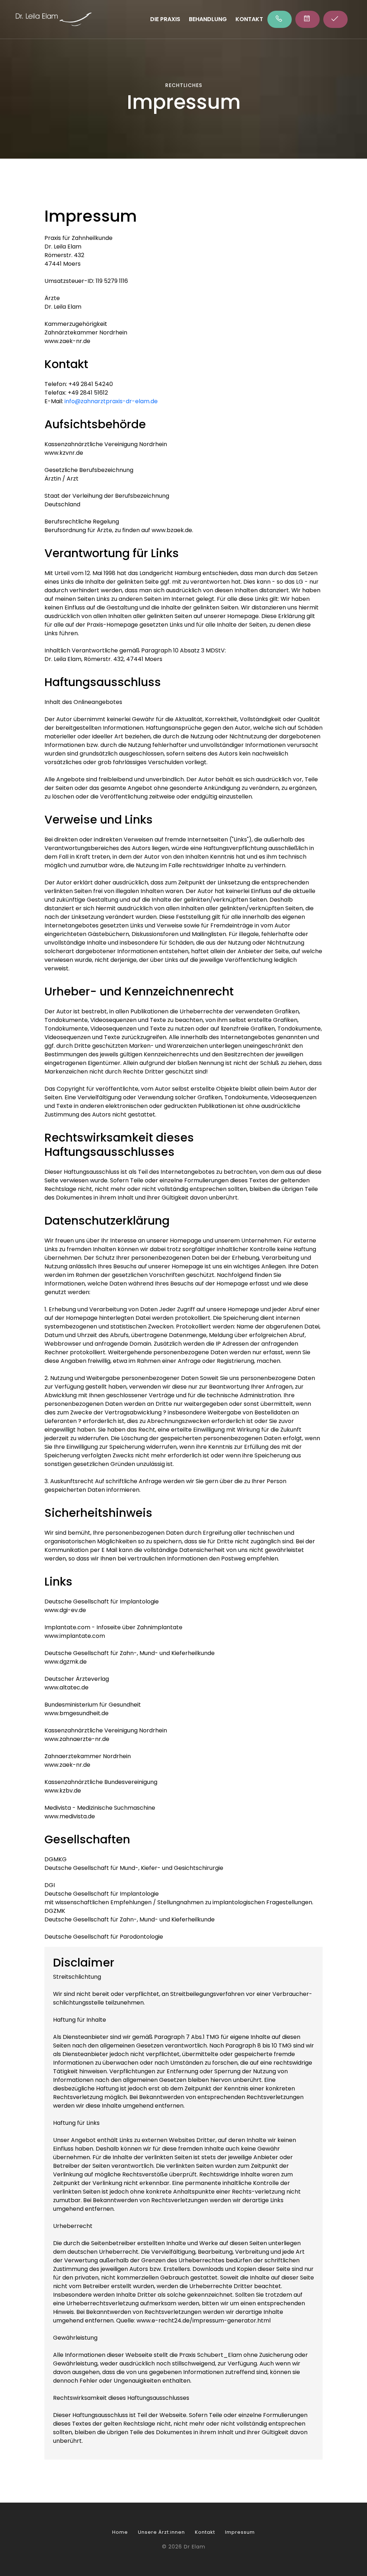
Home (120, 2532)
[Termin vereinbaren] (308, 19)
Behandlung (208, 19)
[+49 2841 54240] (280, 19)
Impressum (240, 2532)
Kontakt (249, 19)
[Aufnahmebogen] (335, 19)
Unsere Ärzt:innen (161, 2532)
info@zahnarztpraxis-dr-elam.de (111, 401)
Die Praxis (165, 19)
